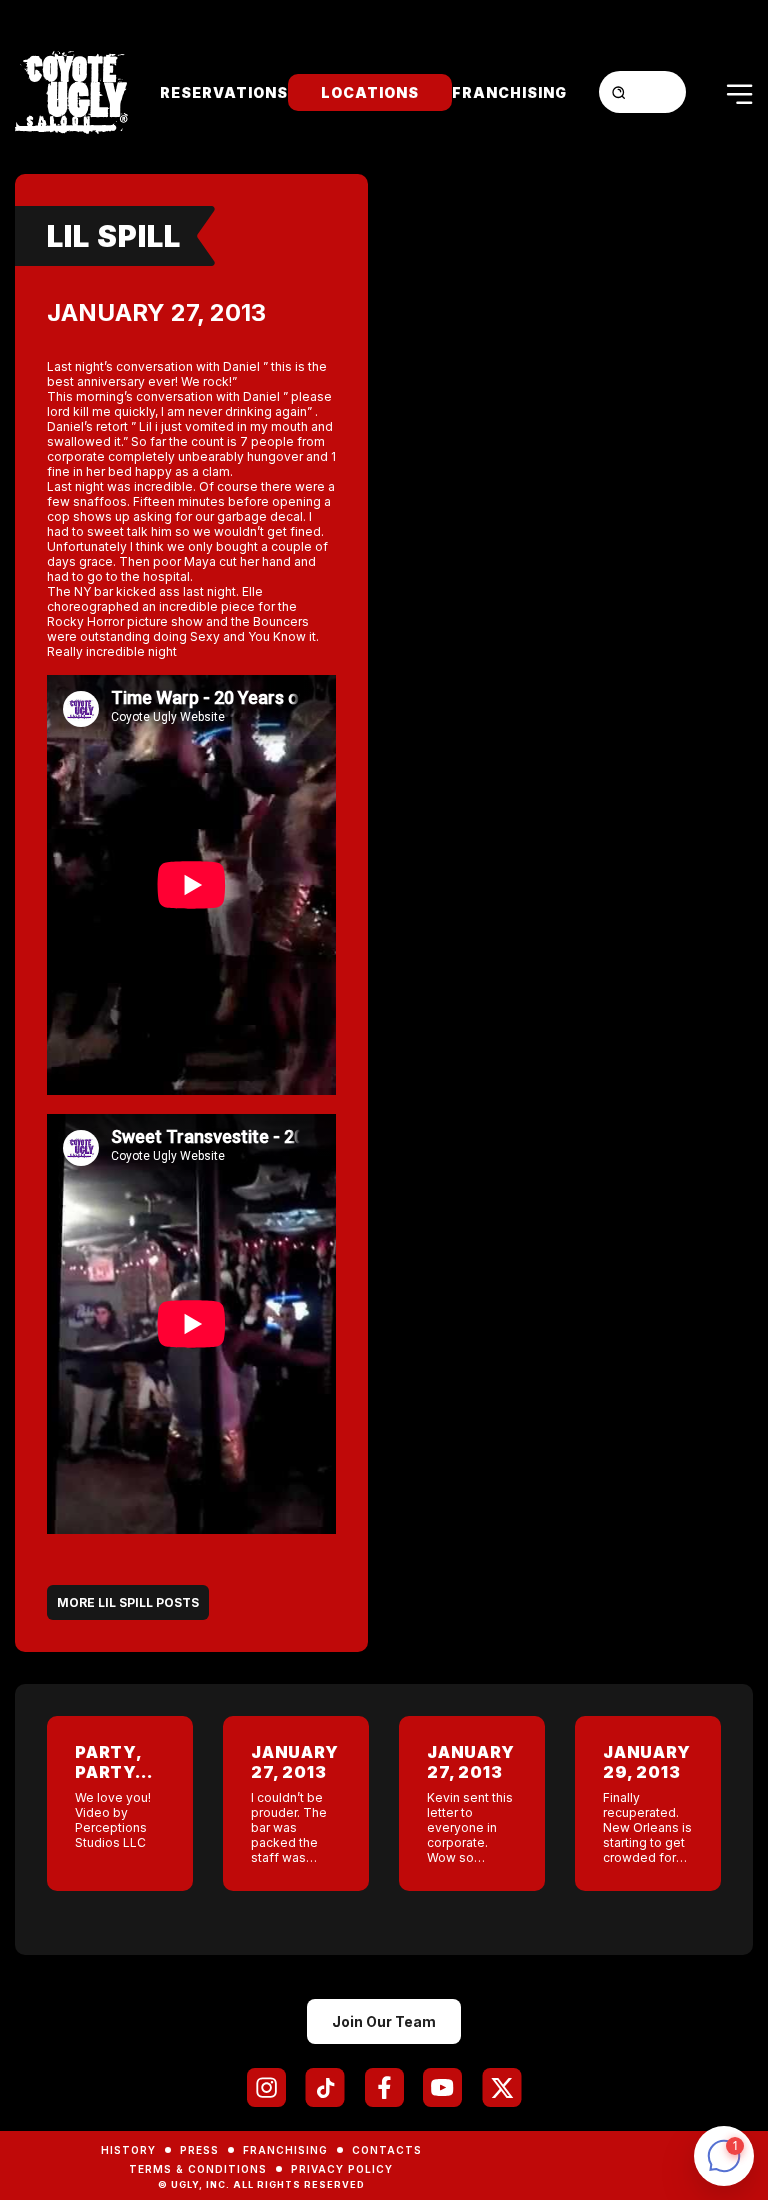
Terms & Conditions (198, 2169)
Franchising (509, 92)
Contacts (387, 2150)
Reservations (224, 92)
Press (199, 2150)
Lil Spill (114, 236)
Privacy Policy (342, 2169)
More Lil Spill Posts (128, 1602)
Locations (370, 92)
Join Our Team (384, 2021)
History (128, 2150)
